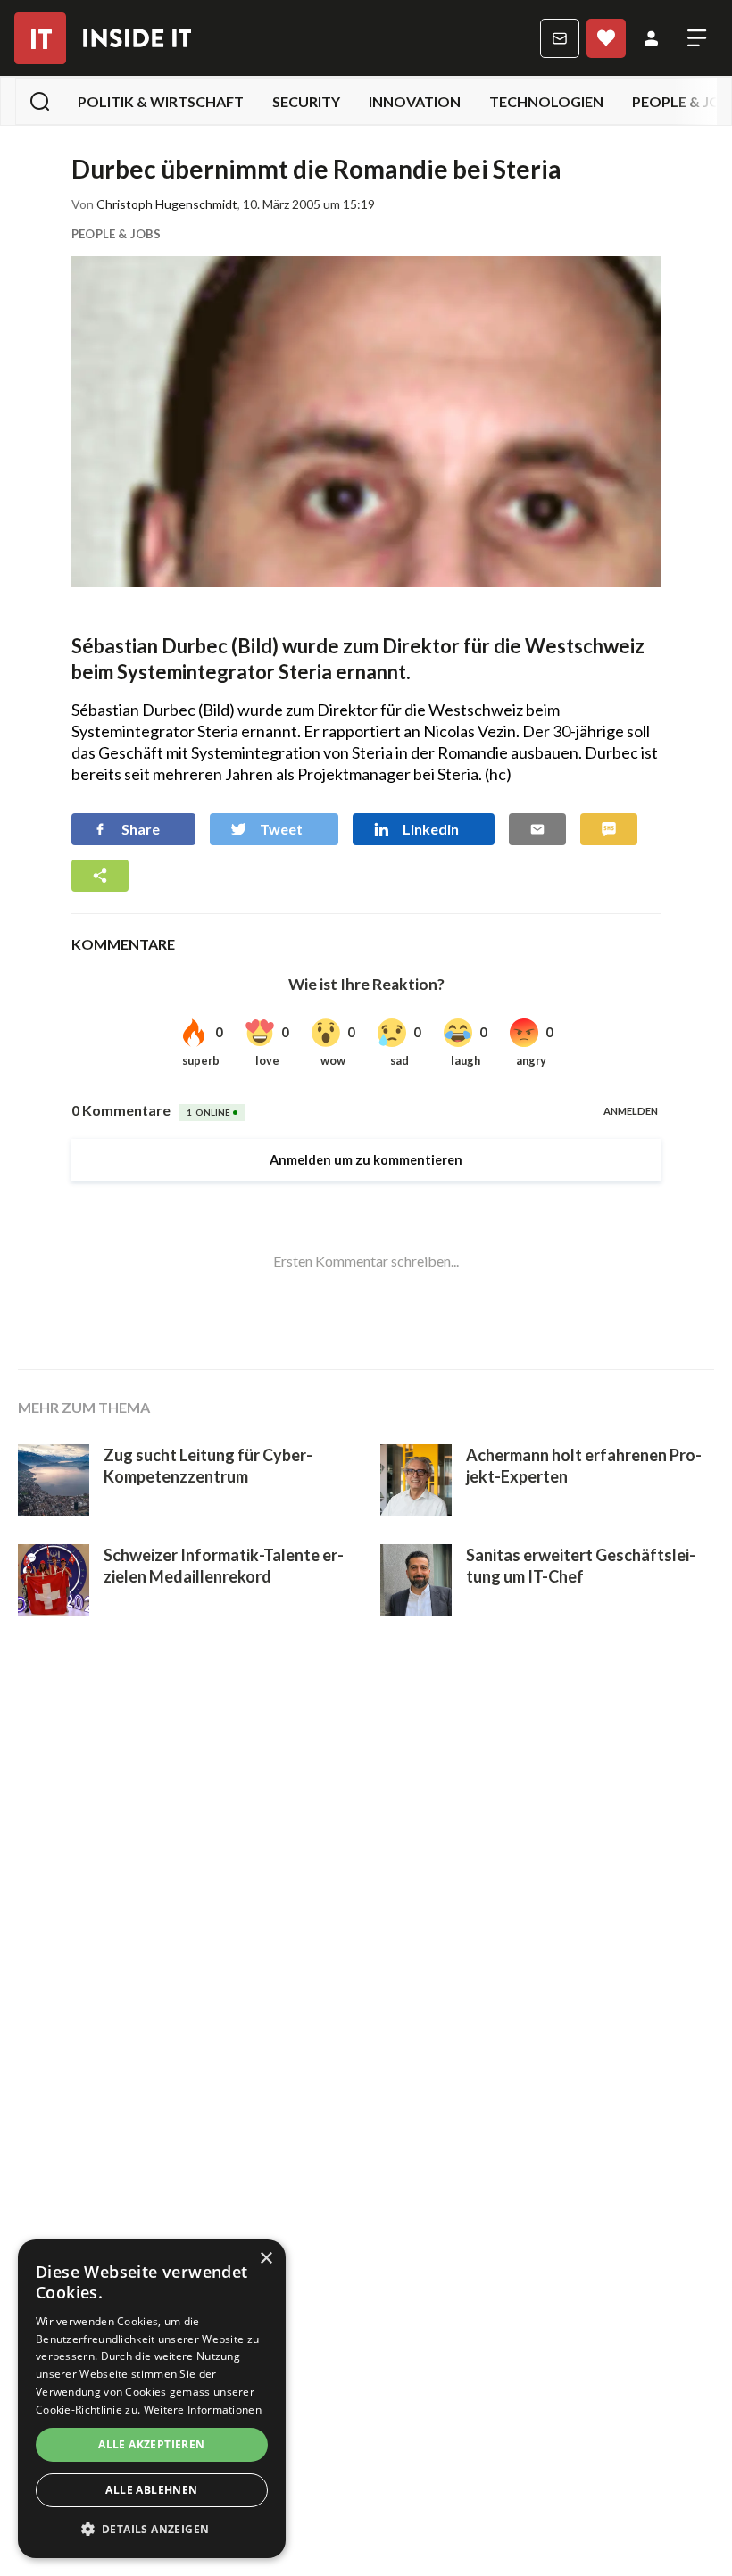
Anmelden (651, 38)
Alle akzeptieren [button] (151, 2444)
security (306, 101)
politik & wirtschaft (161, 101)
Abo (606, 38)
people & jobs (116, 234)
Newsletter (560, 38)
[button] (152, 2530)
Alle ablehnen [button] (151, 2490)
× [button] (266, 2259)
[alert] (152, 2399)
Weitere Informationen (203, 2410)
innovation (415, 101)
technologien (546, 101)
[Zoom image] (366, 422)
